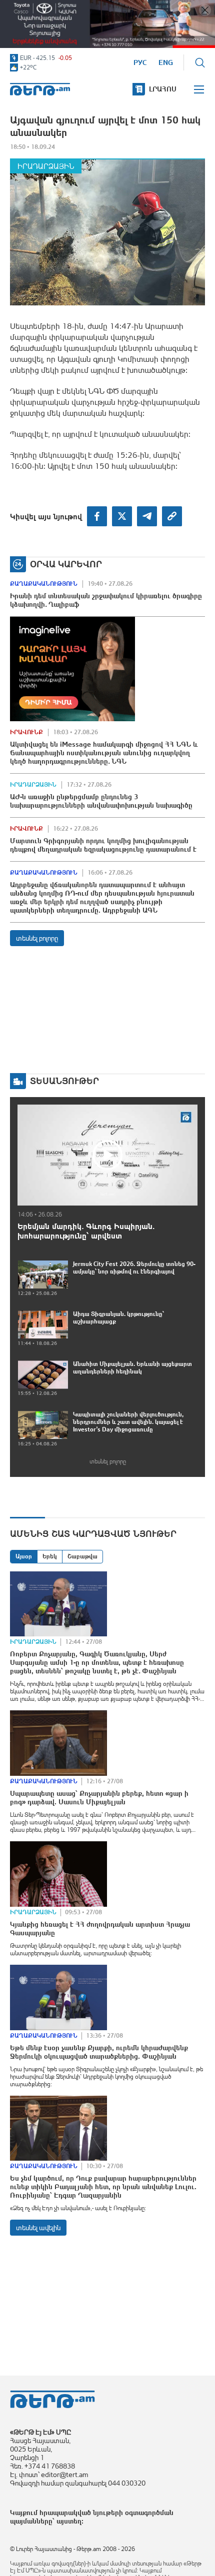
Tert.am (40, 89)
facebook (97, 516)
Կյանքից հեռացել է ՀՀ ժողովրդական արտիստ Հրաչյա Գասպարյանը (100, 1929)
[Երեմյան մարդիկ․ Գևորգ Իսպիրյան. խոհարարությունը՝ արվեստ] (107, 1155)
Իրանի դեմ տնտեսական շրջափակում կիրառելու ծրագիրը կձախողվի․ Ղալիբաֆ (106, 600)
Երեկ (50, 1556)
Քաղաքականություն (44, 584)
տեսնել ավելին (38, 2228)
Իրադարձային (46, 166)
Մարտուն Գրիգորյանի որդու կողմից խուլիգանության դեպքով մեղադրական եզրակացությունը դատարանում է (103, 845)
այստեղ (69, 2521)
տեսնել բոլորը (37, 938)
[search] (200, 62)
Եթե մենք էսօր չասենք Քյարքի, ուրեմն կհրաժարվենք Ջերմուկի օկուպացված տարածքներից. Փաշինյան (99, 2052)
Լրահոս (163, 89)
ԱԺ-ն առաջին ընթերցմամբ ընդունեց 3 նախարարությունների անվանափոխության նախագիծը (101, 801)
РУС (140, 62)
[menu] (199, 89)
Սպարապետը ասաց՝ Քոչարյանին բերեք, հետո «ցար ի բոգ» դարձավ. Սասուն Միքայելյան (99, 1798)
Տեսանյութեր (64, 1081)
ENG (166, 62)
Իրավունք (26, 732)
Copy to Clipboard (172, 516)
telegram (147, 516)
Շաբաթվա (82, 1556)
